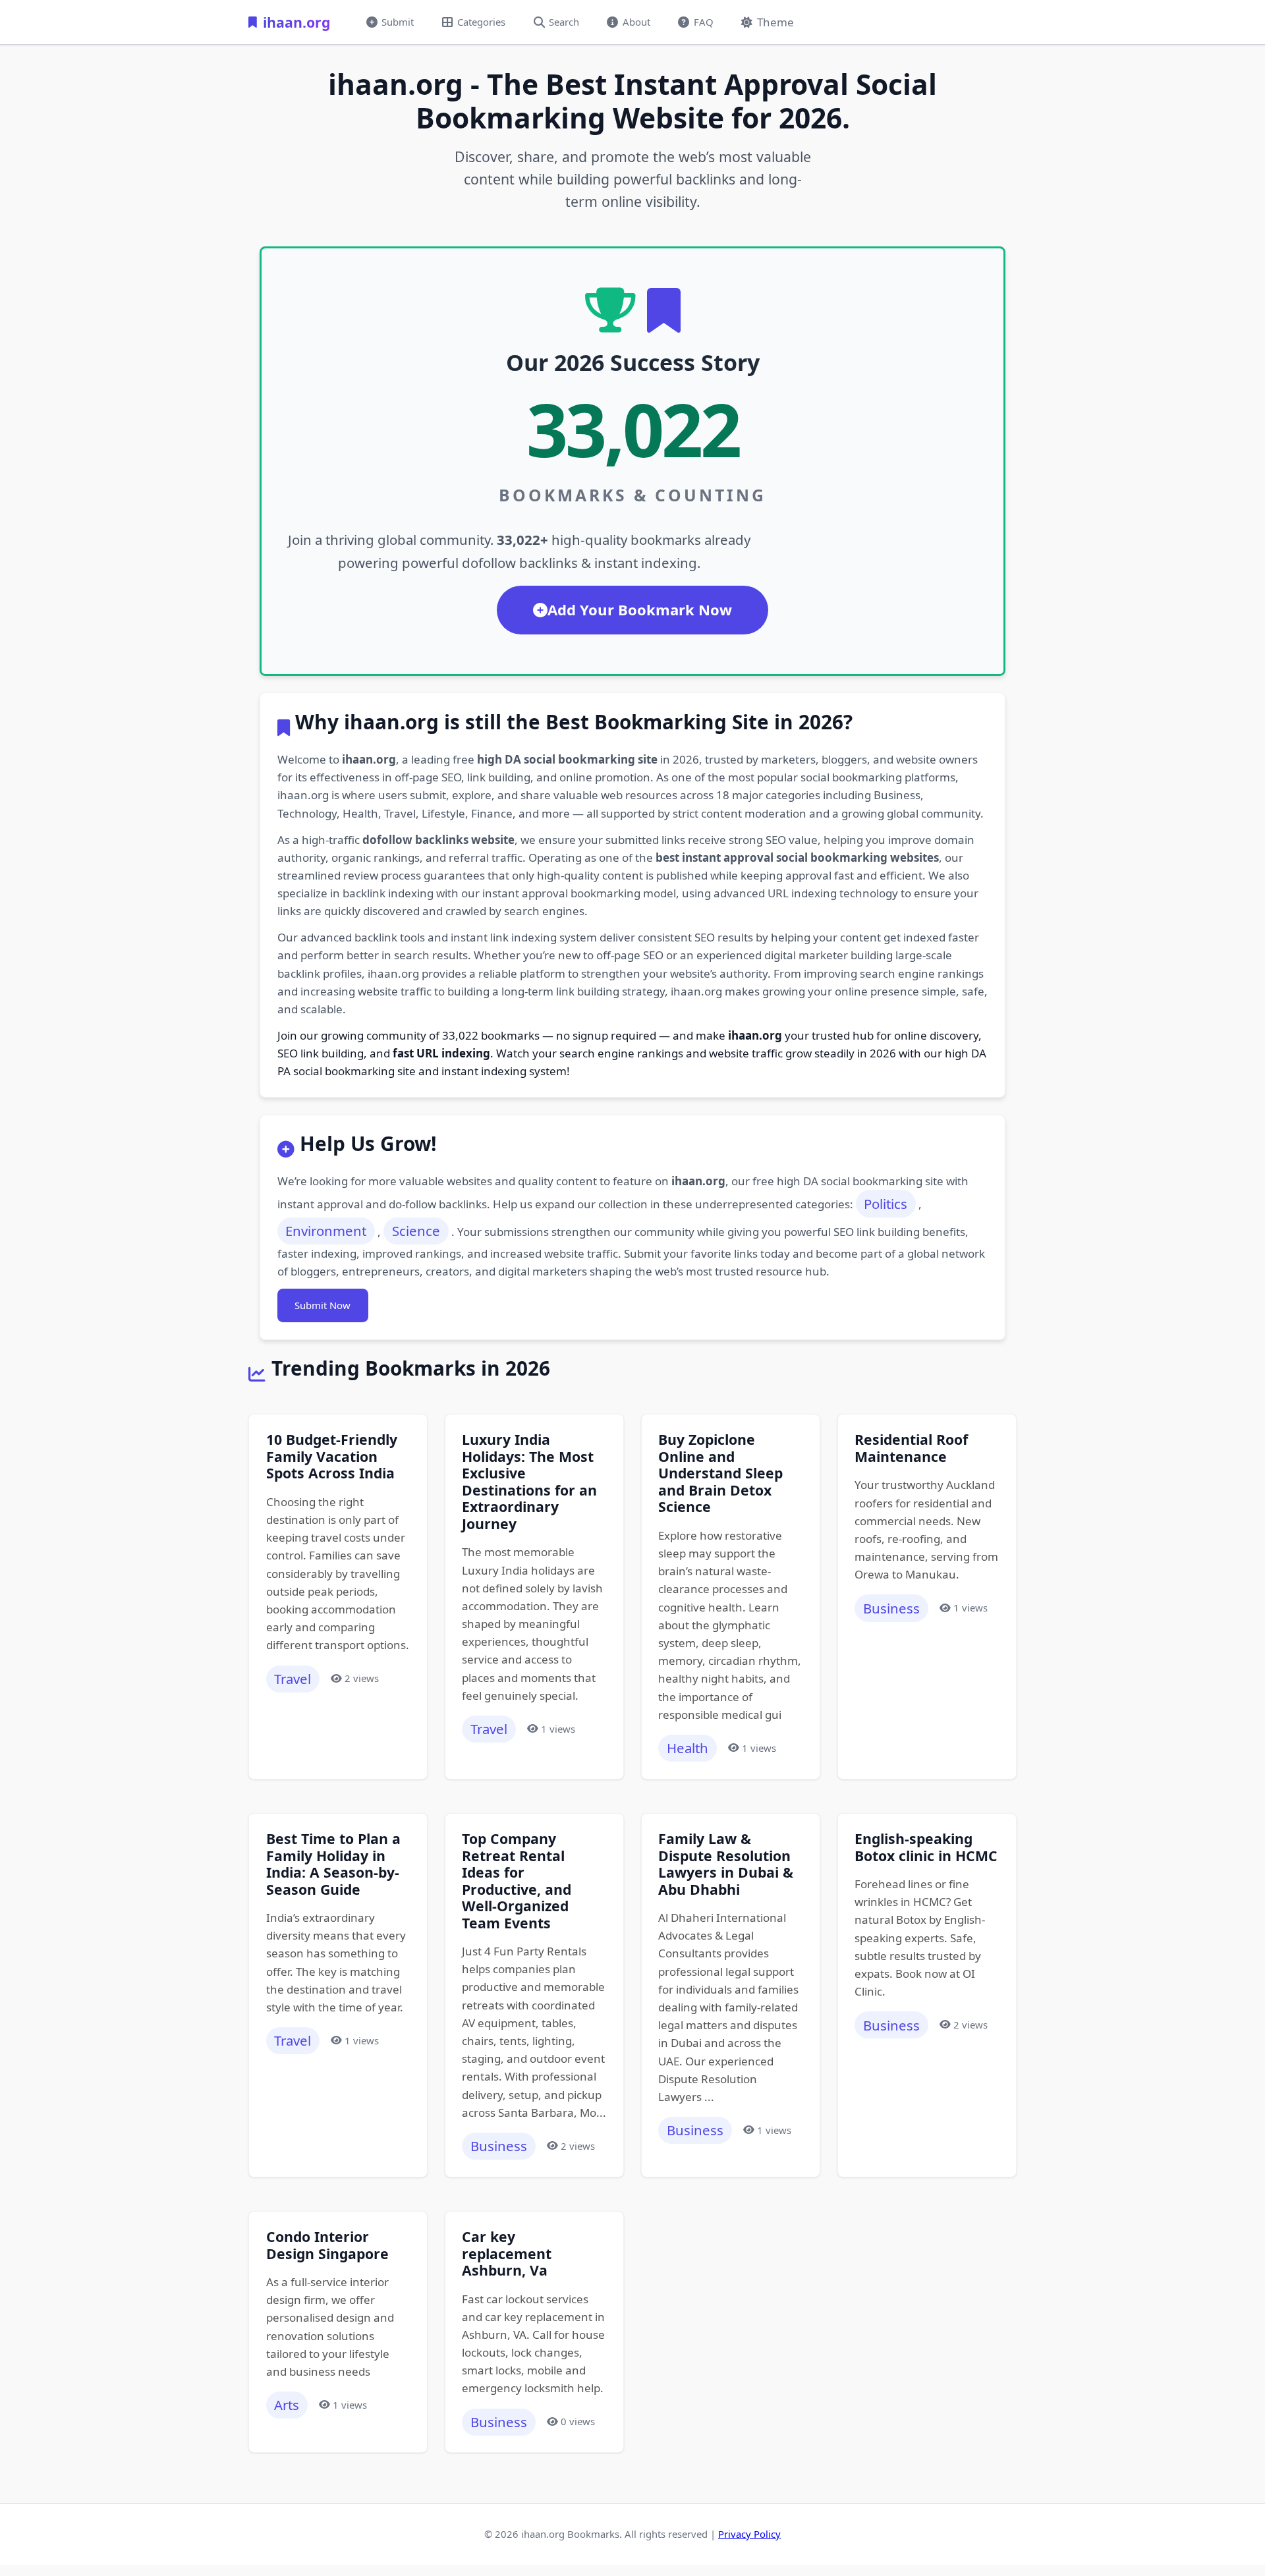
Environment (326, 1231)
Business (891, 1608)
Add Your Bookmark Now (640, 609)
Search (564, 22)
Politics (885, 1204)
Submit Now (323, 1305)
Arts (287, 2405)
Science (416, 1231)
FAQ (704, 22)
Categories (481, 22)
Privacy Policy (749, 2534)
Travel (293, 1679)
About (636, 22)
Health (688, 1748)
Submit (398, 22)
